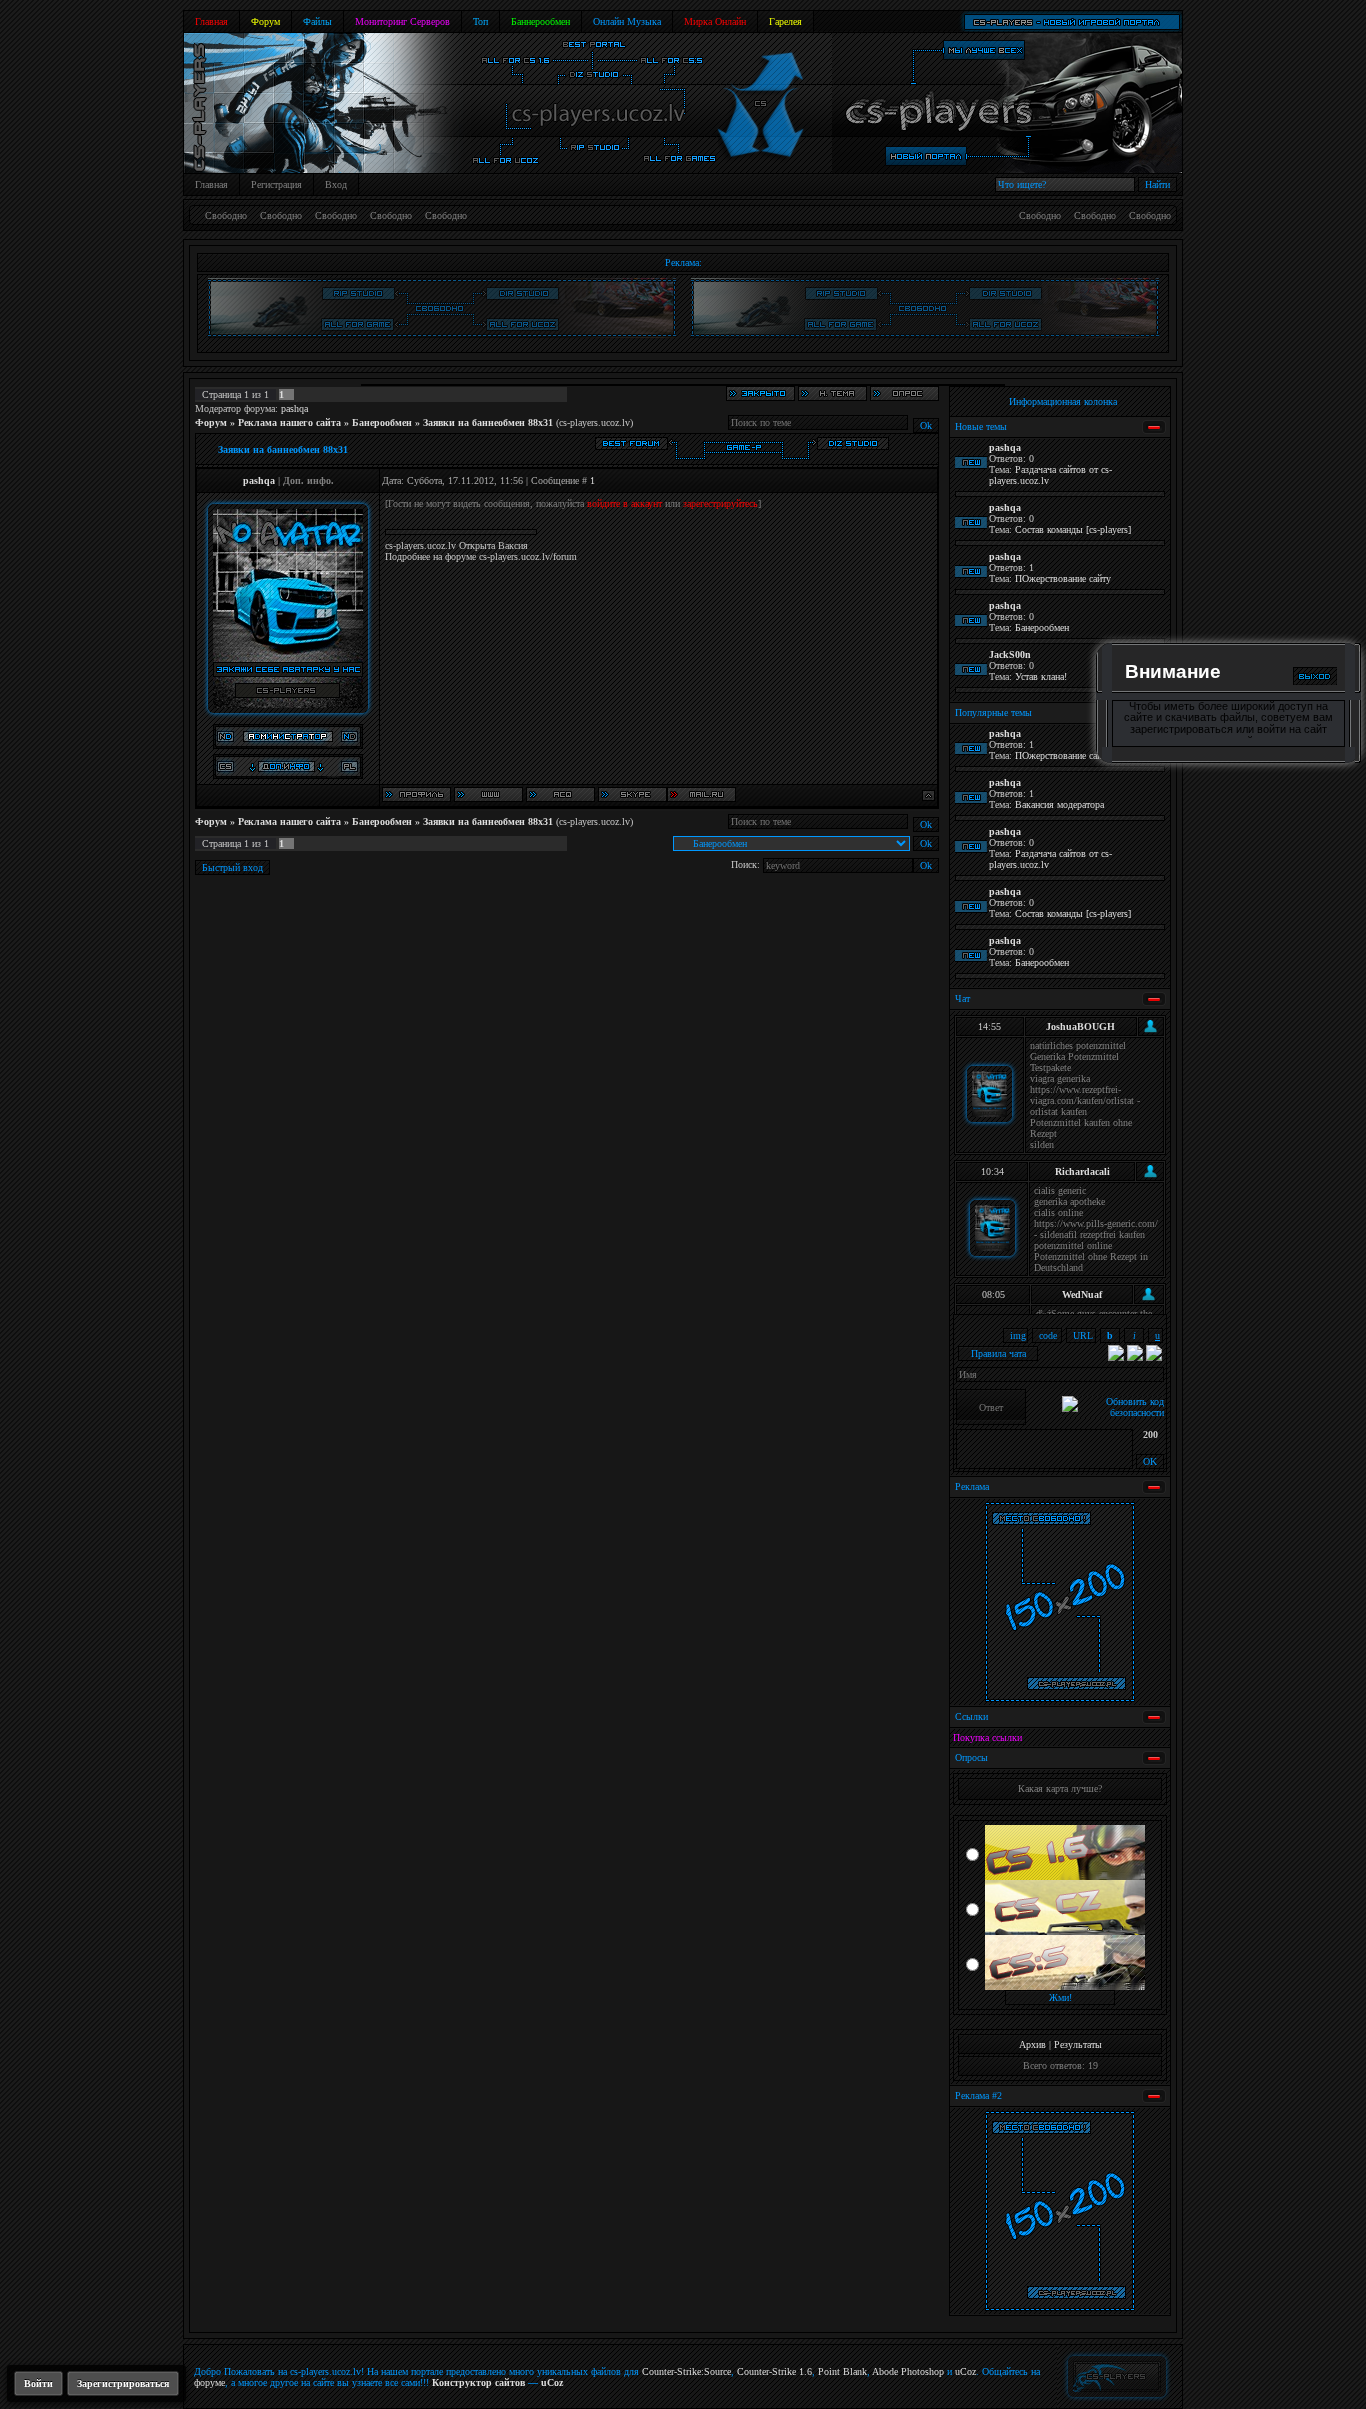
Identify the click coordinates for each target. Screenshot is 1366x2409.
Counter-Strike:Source (686, 2371)
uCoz (965, 2371)
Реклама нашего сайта (289, 422)
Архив (1032, 2044)
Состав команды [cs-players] (1073, 529)
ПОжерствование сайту (1063, 578)
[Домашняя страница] (488, 794)
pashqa (294, 408)
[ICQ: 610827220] (560, 794)
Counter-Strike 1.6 (774, 2371)
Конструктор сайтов (478, 2382)
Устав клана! (1041, 676)
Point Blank (842, 2371)
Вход (336, 184)
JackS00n (1010, 654)
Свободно (226, 215)
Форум (211, 422)
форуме (209, 2382)
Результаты (1078, 2044)
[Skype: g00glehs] (632, 794)
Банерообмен (382, 422)
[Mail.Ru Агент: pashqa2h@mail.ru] (701, 794)
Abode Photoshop (908, 2371)
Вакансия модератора (1059, 804)
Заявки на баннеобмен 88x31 (488, 422)
